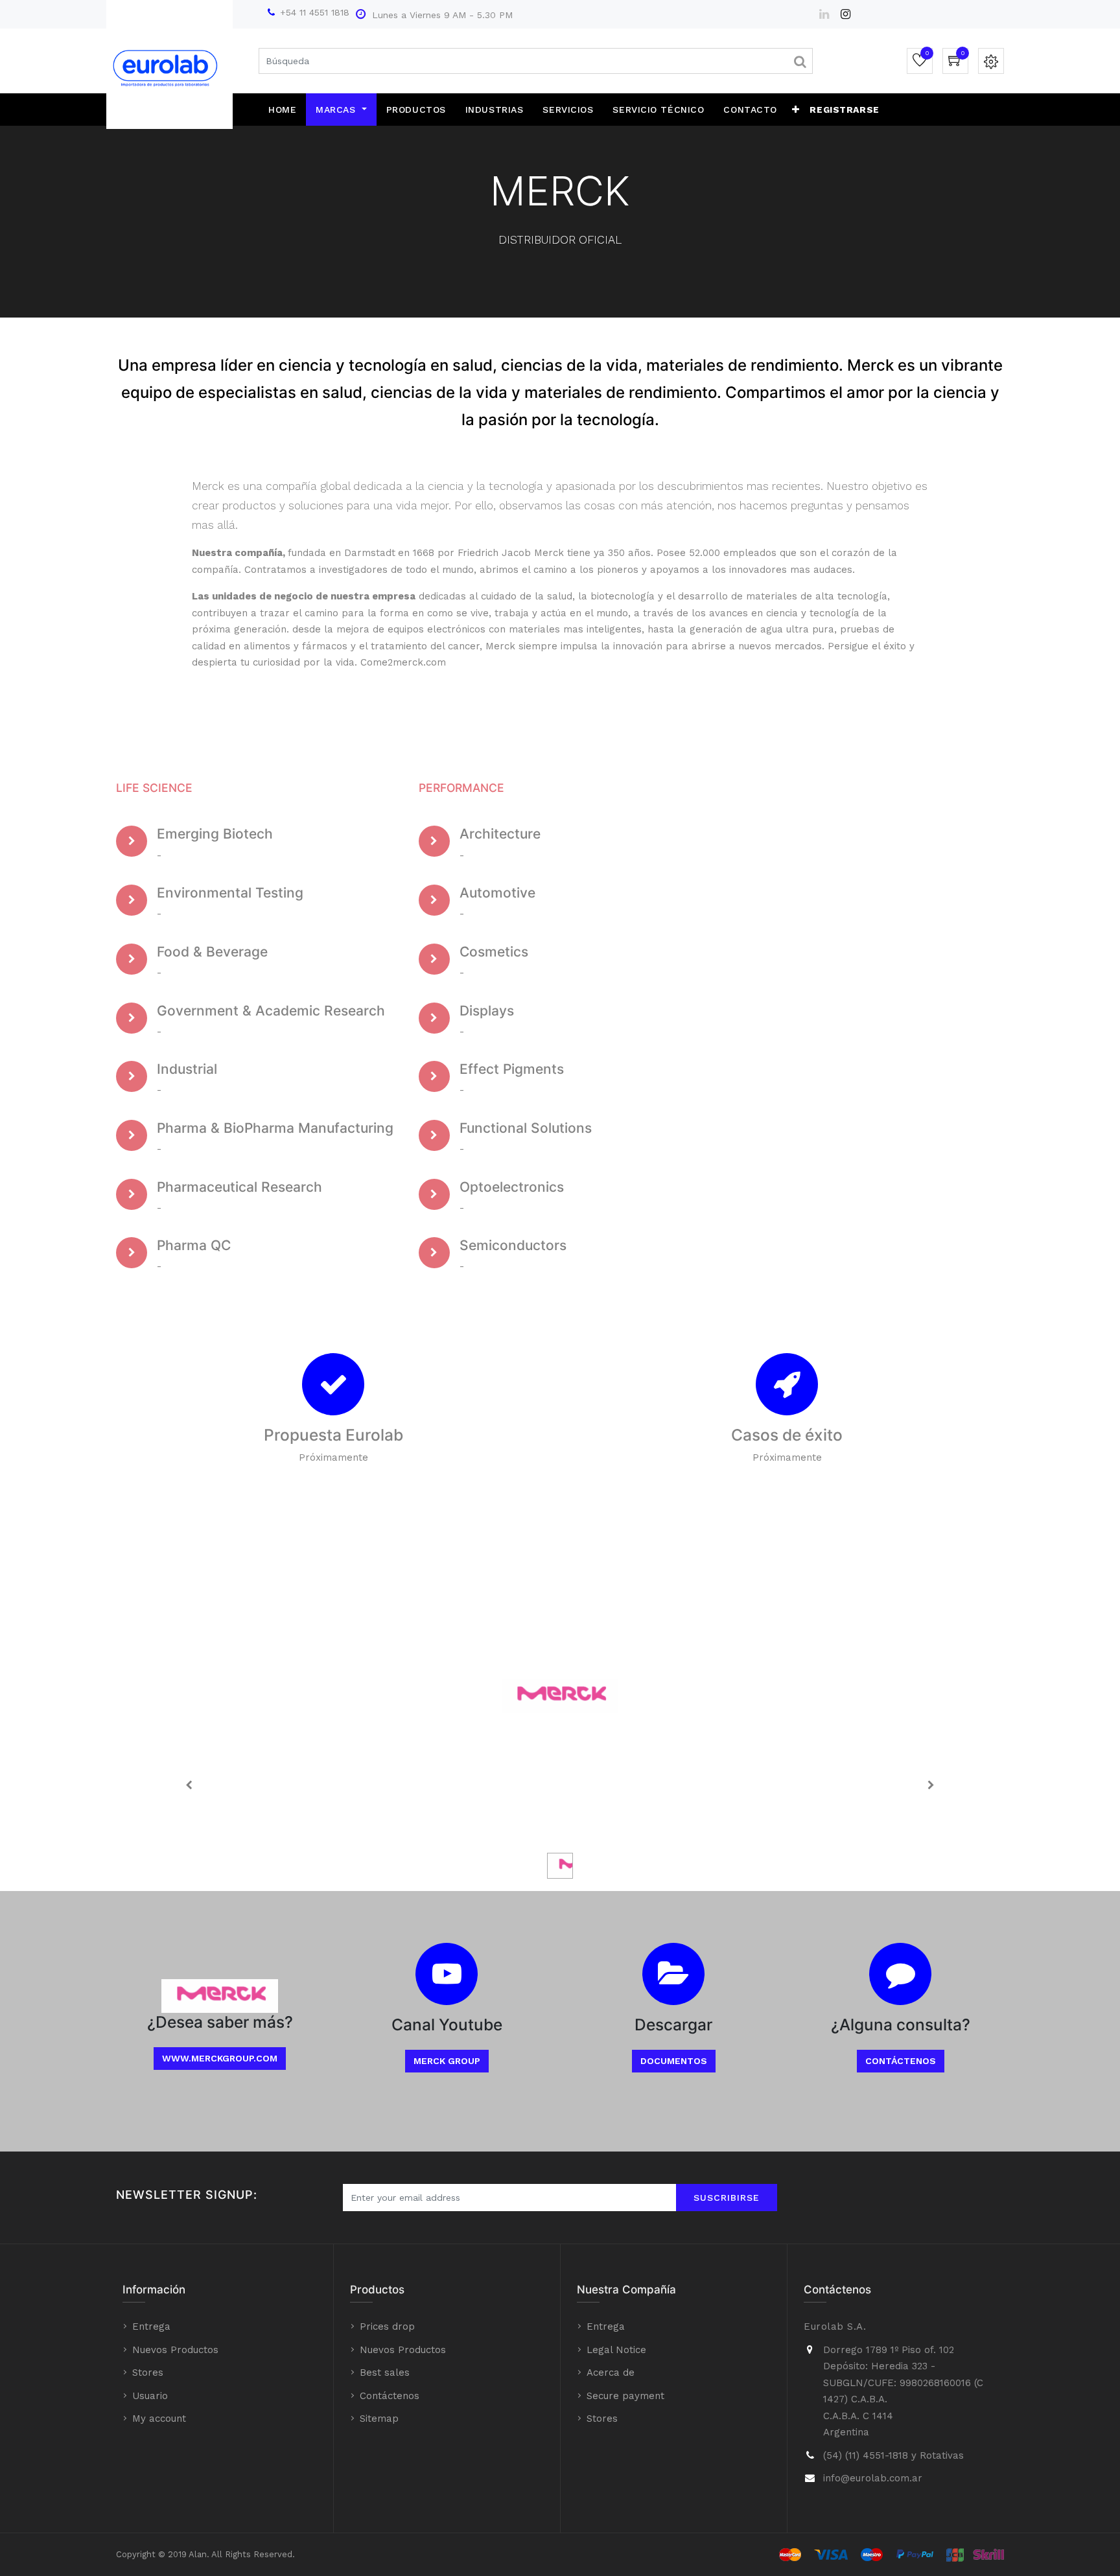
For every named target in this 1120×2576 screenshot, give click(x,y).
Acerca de (611, 2373)
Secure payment (625, 2396)
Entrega (151, 2327)
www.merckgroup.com (220, 2058)
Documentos (674, 2061)
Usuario (150, 2396)
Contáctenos (901, 2061)
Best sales (385, 2373)
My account (159, 2419)
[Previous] (189, 1785)
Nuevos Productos (175, 2350)
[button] (796, 110)
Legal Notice (616, 2350)
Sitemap (379, 2419)
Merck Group (447, 2061)
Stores (148, 2373)
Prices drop (387, 2327)
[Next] (931, 1785)
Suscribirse (727, 2198)
